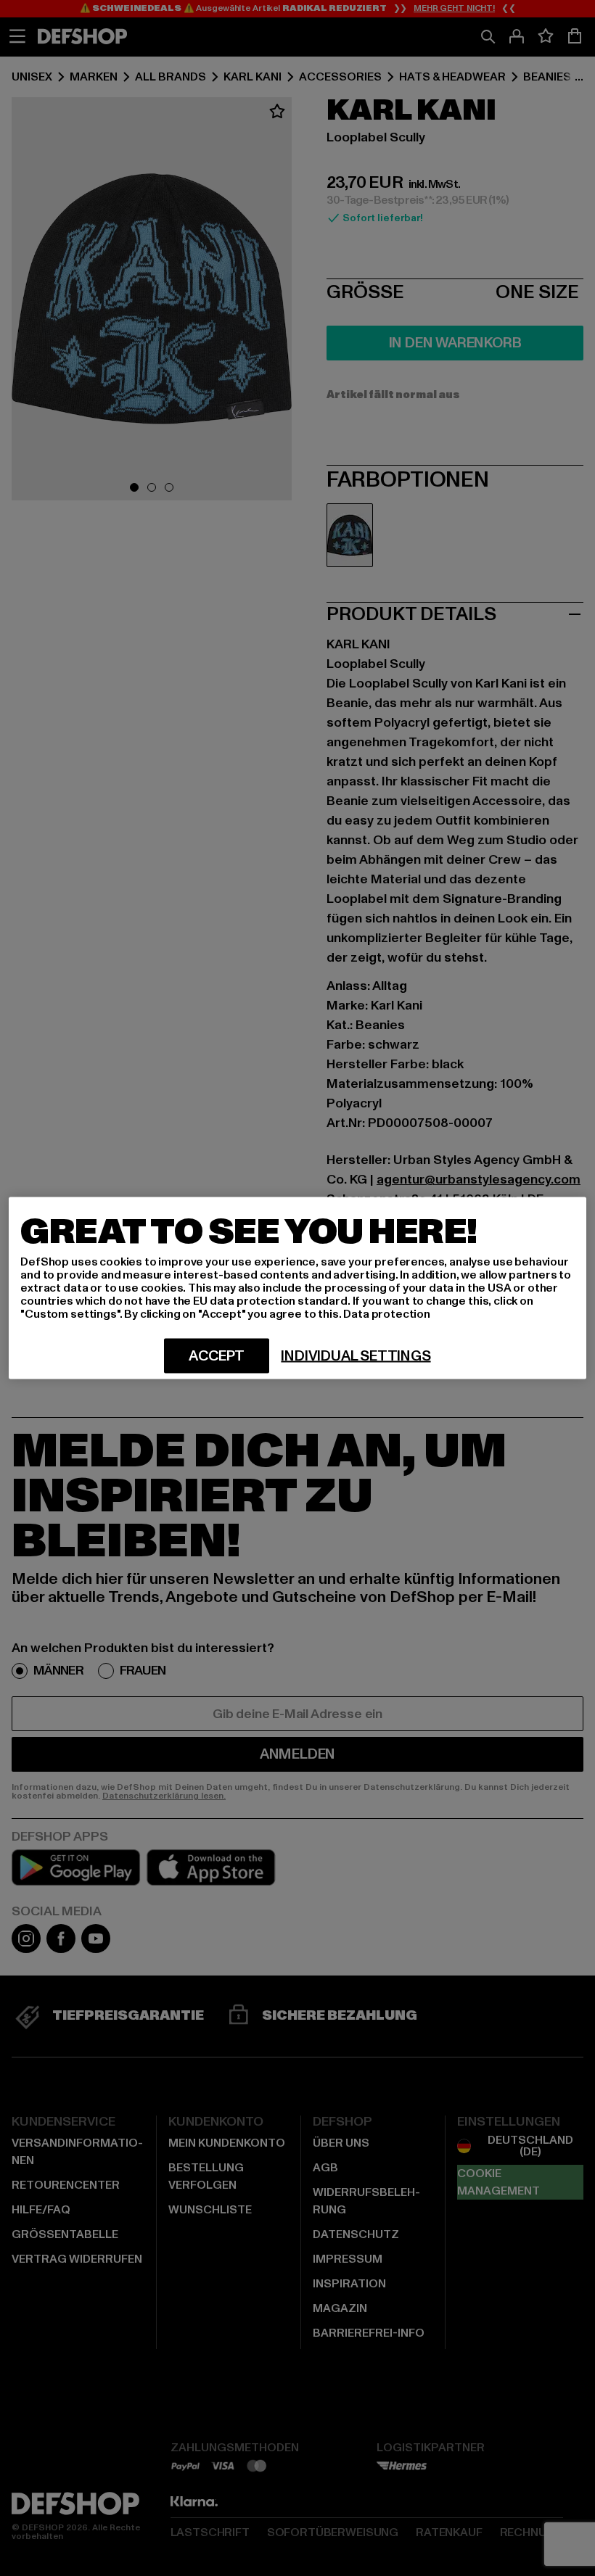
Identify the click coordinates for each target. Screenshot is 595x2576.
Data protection (387, 1314)
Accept (217, 1356)
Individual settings (356, 1356)
